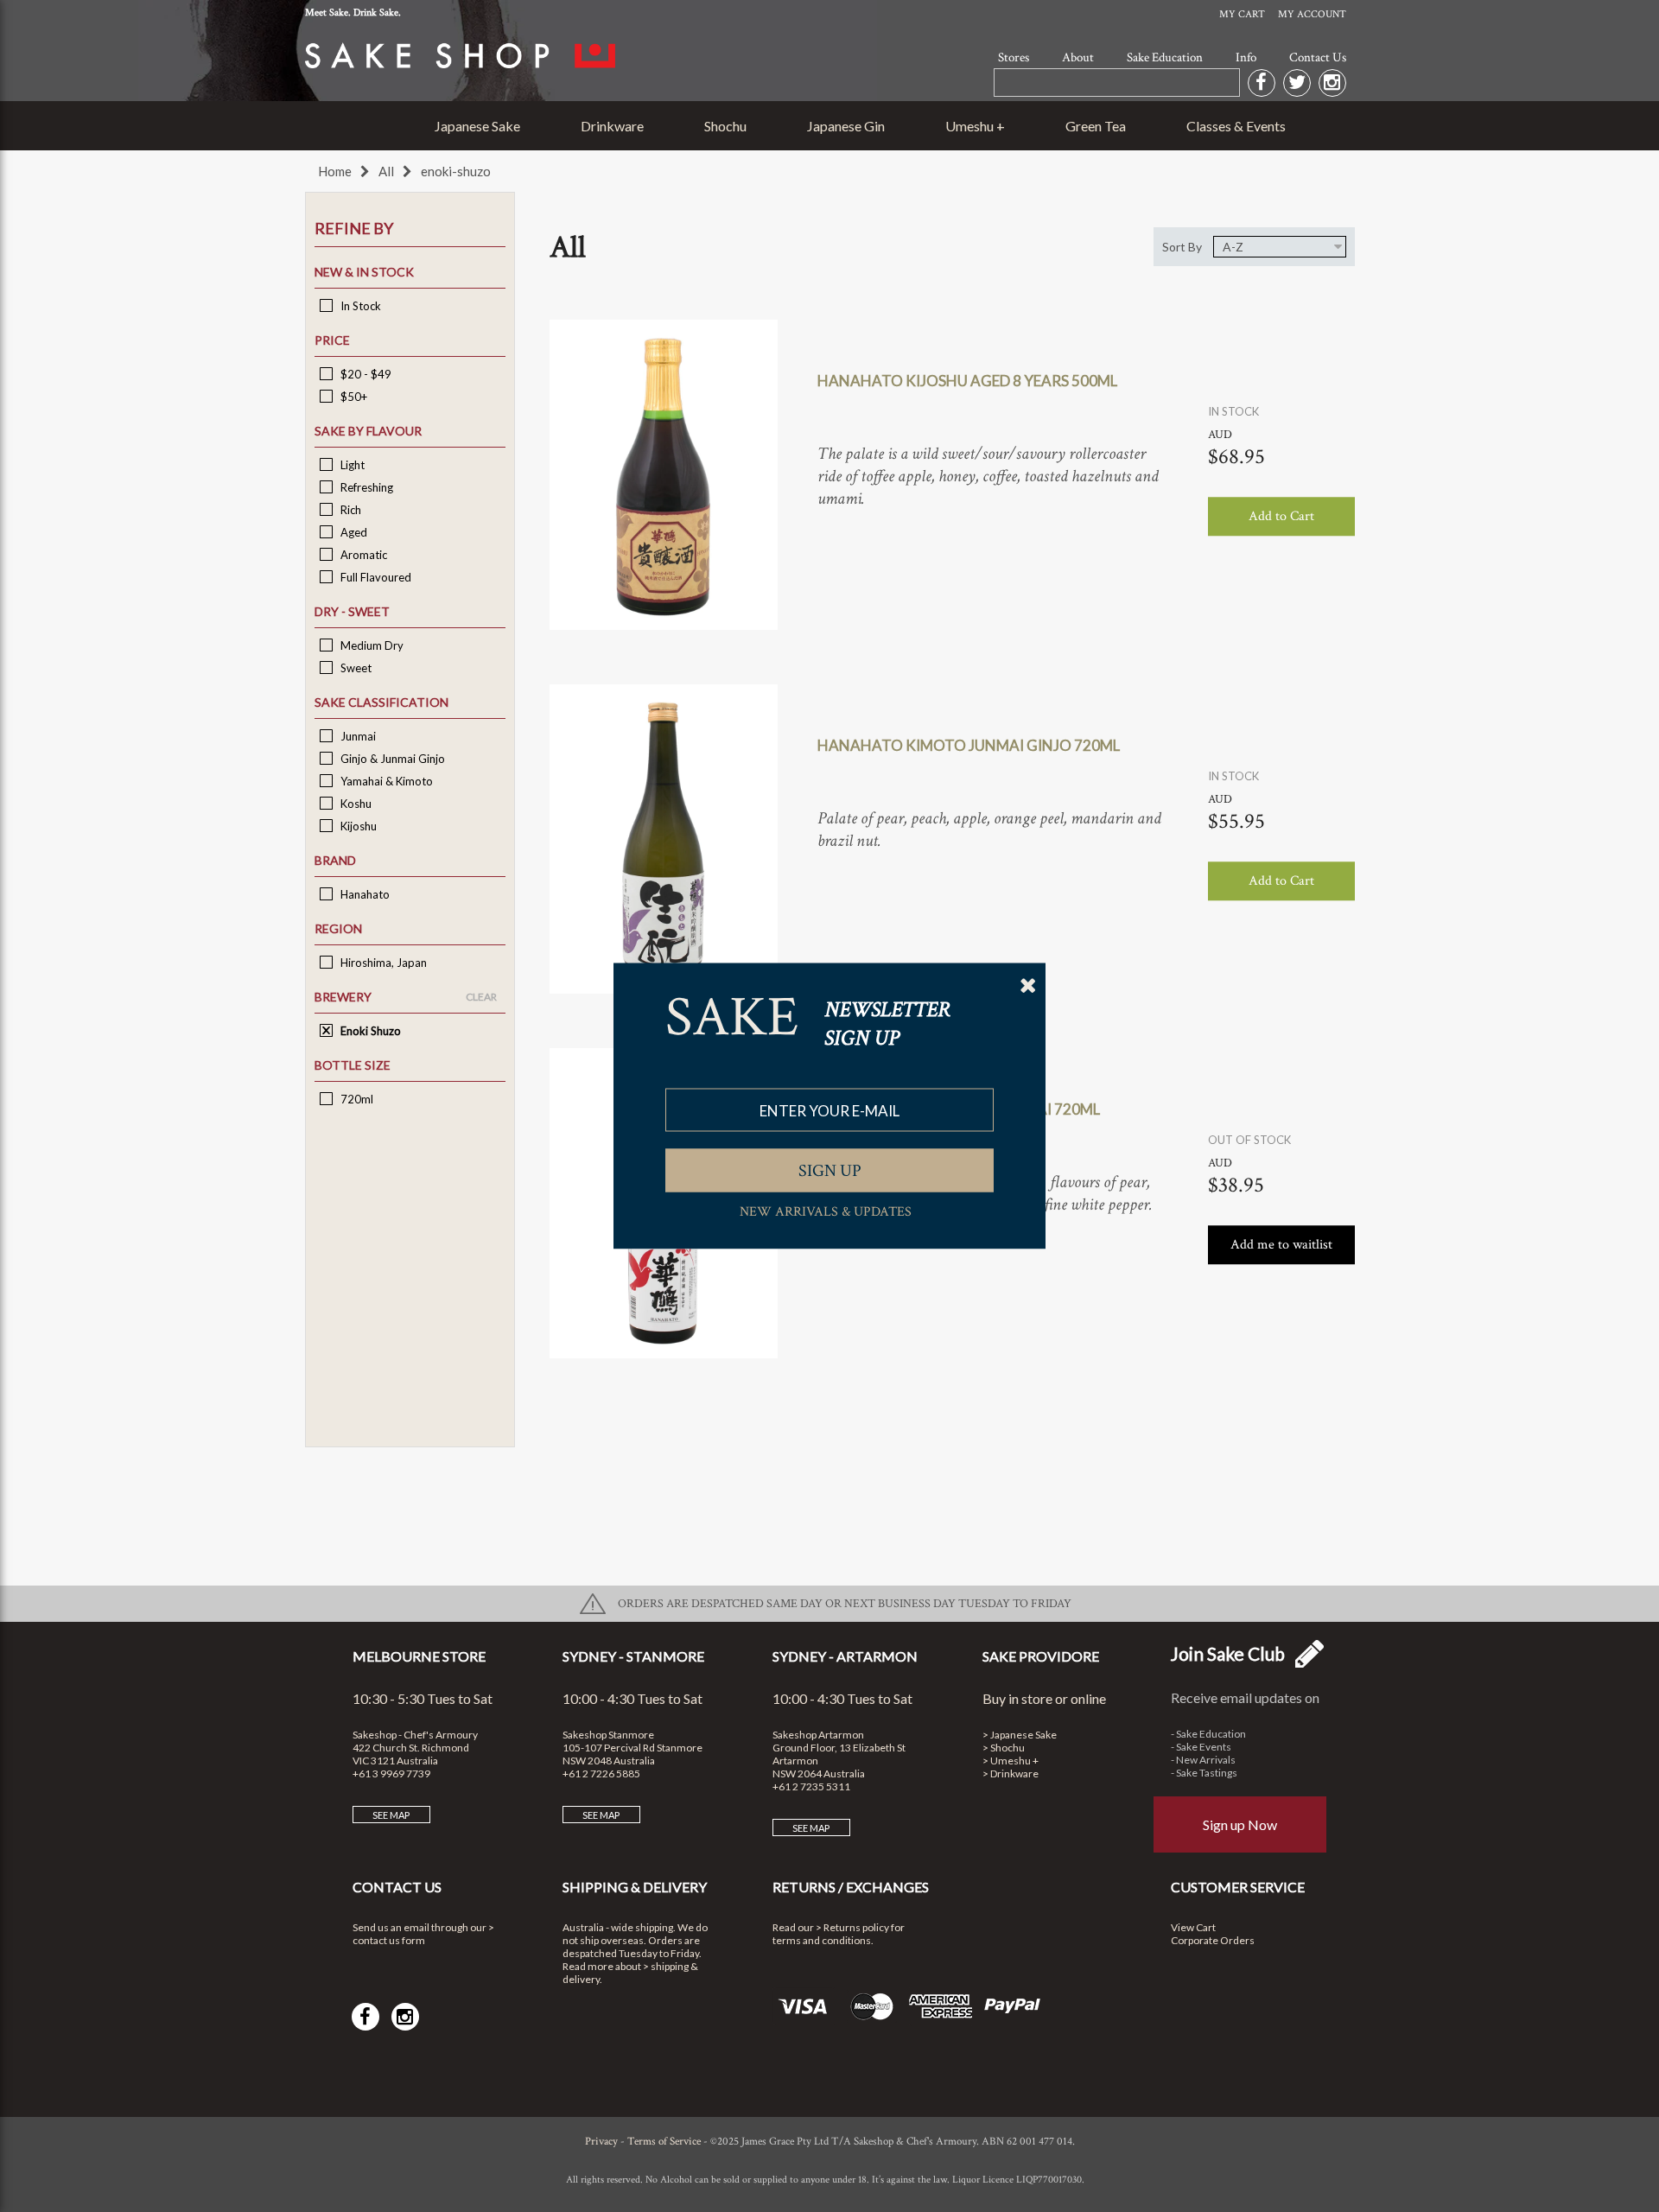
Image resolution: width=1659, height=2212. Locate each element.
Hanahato (364, 894)
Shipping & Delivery (635, 1887)
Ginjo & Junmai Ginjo (391, 759)
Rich (350, 510)
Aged (353, 532)
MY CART (1242, 14)
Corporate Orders (1213, 1940)
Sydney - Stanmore (633, 1656)
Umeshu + (975, 126)
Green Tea (1096, 126)
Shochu (725, 126)
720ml (356, 1099)
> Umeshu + (1011, 1761)
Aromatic (362, 555)
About (1078, 57)
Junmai (357, 736)
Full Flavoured (375, 577)
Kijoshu (357, 826)
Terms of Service (664, 2142)
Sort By (1182, 247)
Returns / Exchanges (851, 1887)
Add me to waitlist (1281, 1246)
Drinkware (612, 126)
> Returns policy (852, 1927)
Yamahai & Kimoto (385, 781)
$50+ (353, 397)
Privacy (601, 2142)
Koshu (355, 804)
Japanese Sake (477, 126)
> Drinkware (1011, 1773)
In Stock (359, 306)
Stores (1014, 57)
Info (1246, 57)
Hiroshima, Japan (382, 963)
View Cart (1193, 1927)
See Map (391, 1815)
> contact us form (423, 1934)
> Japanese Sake (1020, 1735)
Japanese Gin (846, 126)
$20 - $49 (365, 374)
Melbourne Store (419, 1656)
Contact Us (1318, 57)
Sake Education (1165, 57)
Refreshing (365, 487)
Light (351, 465)
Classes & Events (1236, 126)
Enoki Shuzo (369, 1031)
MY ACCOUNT (1312, 14)
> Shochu (1004, 1748)
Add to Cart (1281, 516)
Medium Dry (371, 645)
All (386, 171)
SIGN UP (830, 1171)
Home (335, 171)
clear (481, 997)
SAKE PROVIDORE (1041, 1656)
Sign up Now (1240, 1824)
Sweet (355, 668)
